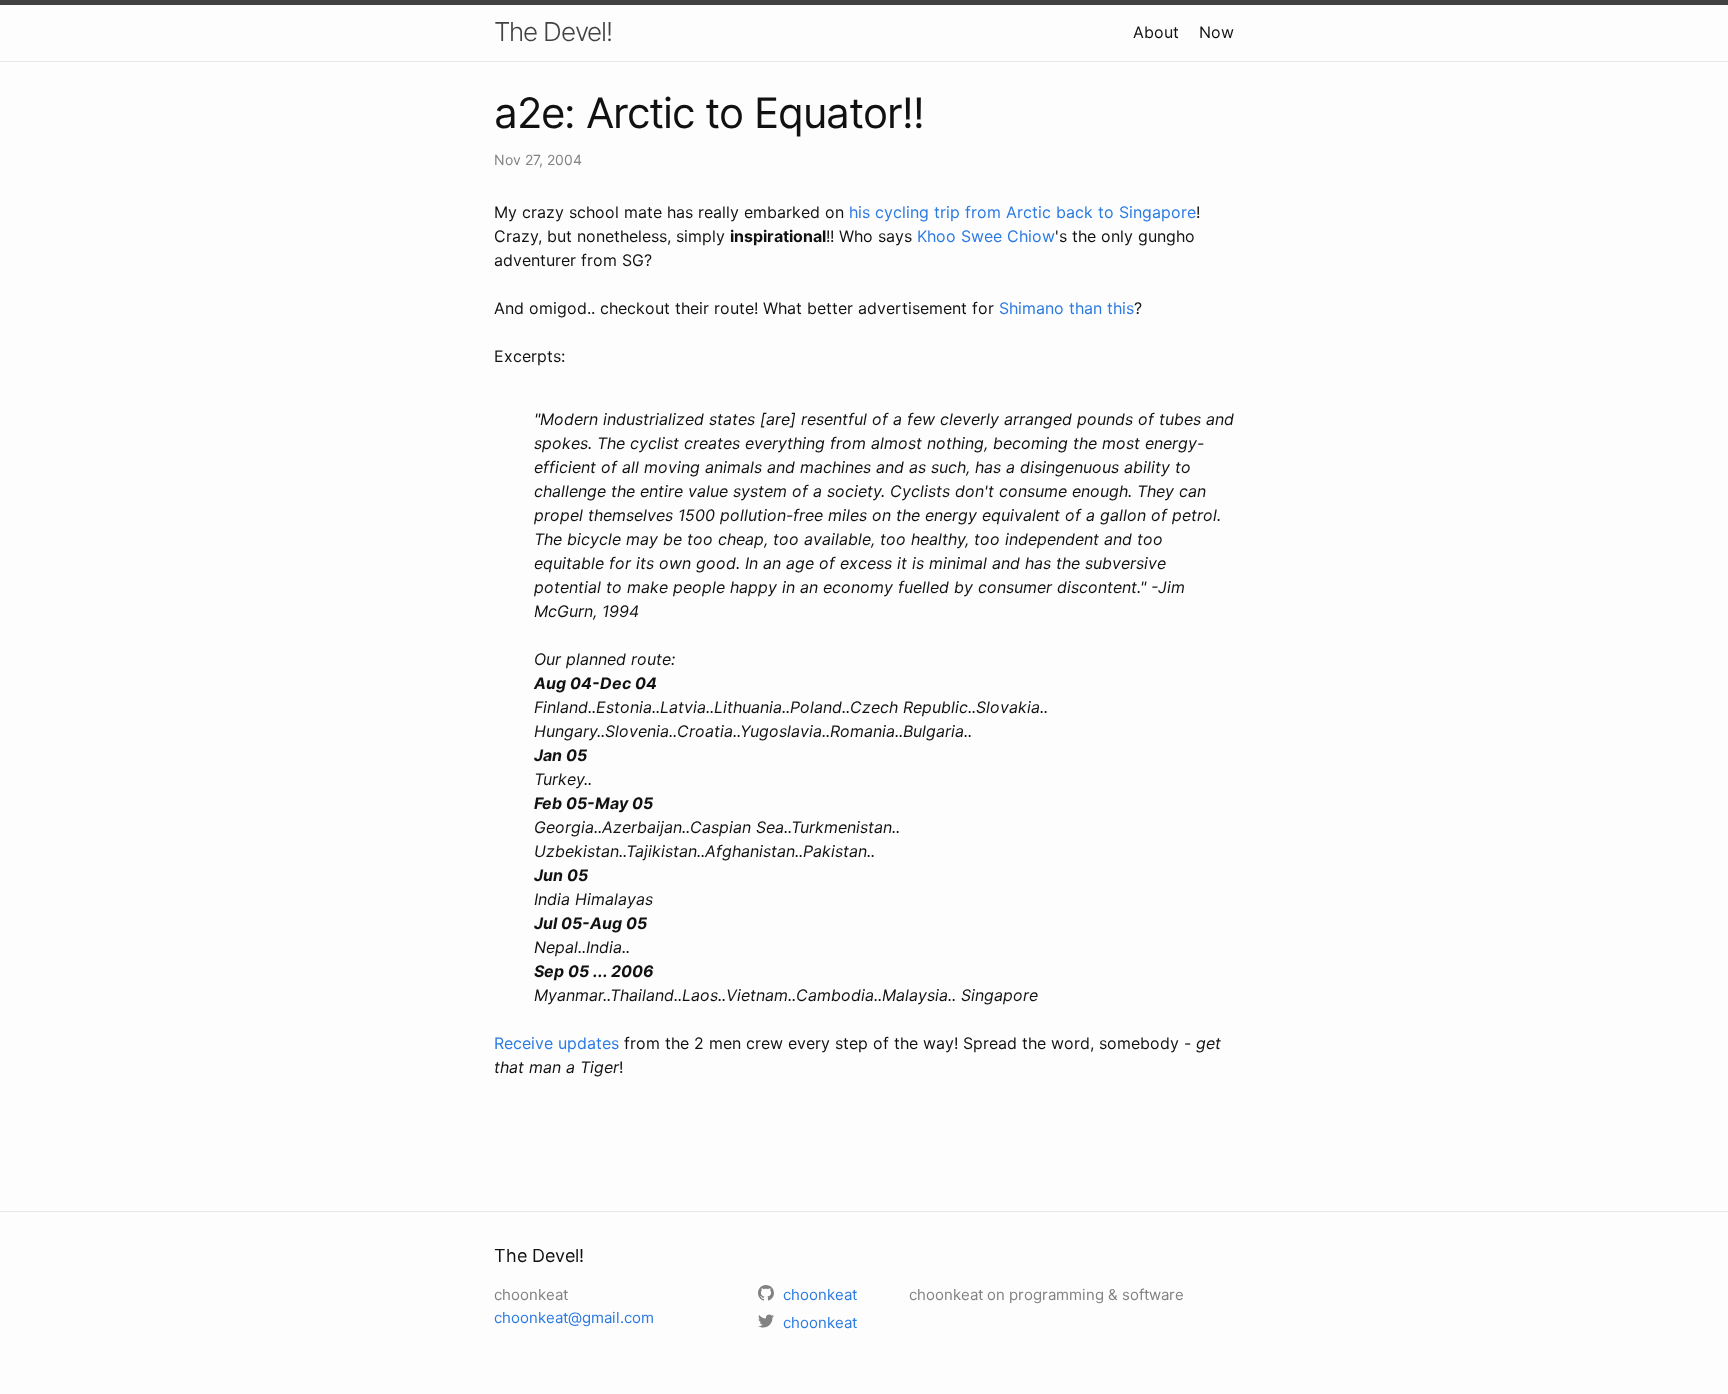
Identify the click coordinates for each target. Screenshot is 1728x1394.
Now (1216, 32)
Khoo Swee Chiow (986, 236)
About (1156, 32)
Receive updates (556, 1043)
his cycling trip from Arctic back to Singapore (1022, 212)
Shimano (1031, 308)
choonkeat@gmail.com (574, 1317)
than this (1101, 308)
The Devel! (553, 31)
